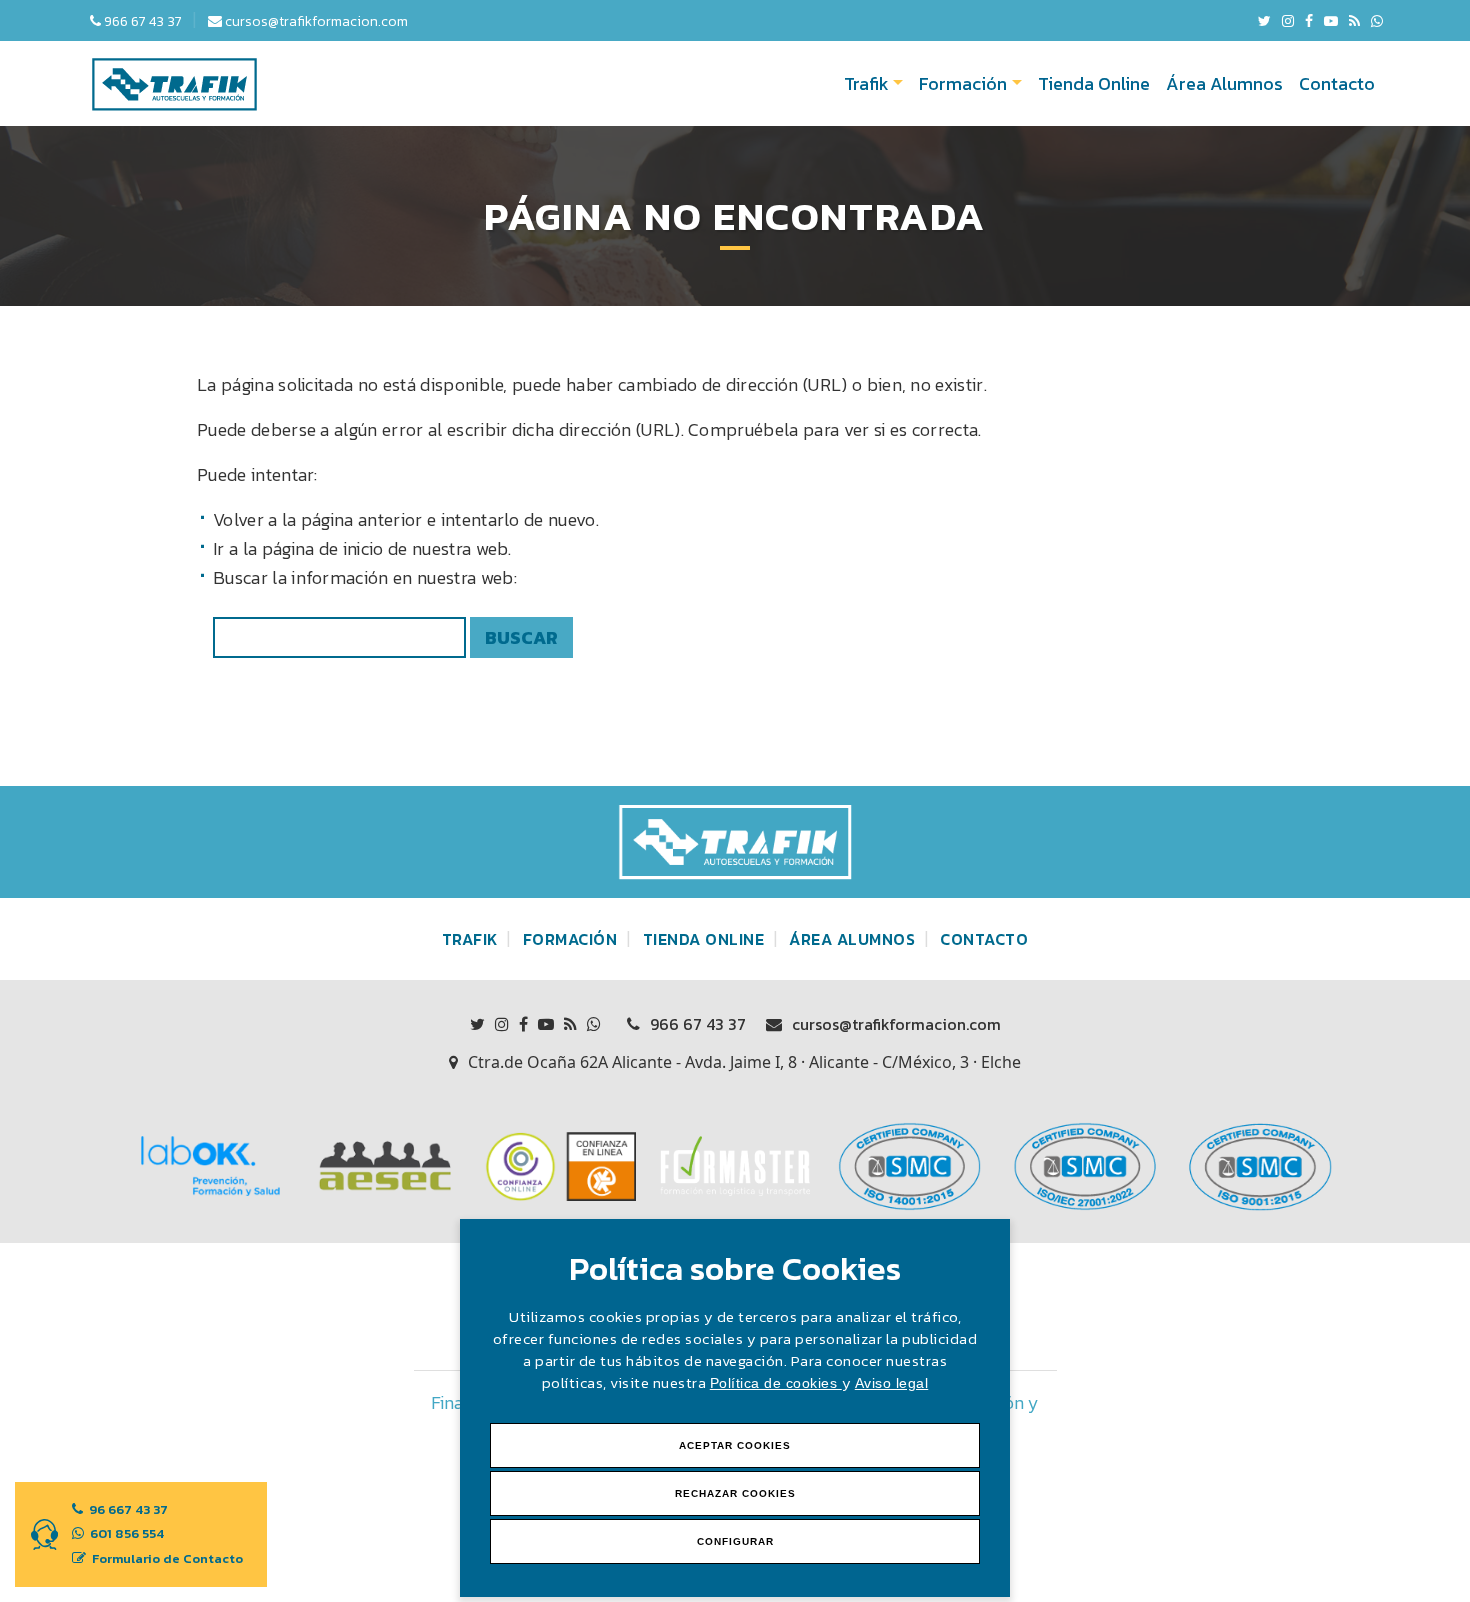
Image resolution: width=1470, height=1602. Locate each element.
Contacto (1337, 83)
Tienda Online (1094, 83)
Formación (963, 83)
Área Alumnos (1224, 83)
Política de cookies (776, 1383)
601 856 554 (125, 1533)
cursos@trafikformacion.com (894, 1024)
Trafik (866, 83)
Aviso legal (892, 1383)
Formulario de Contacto (166, 1558)
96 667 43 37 (127, 1509)
